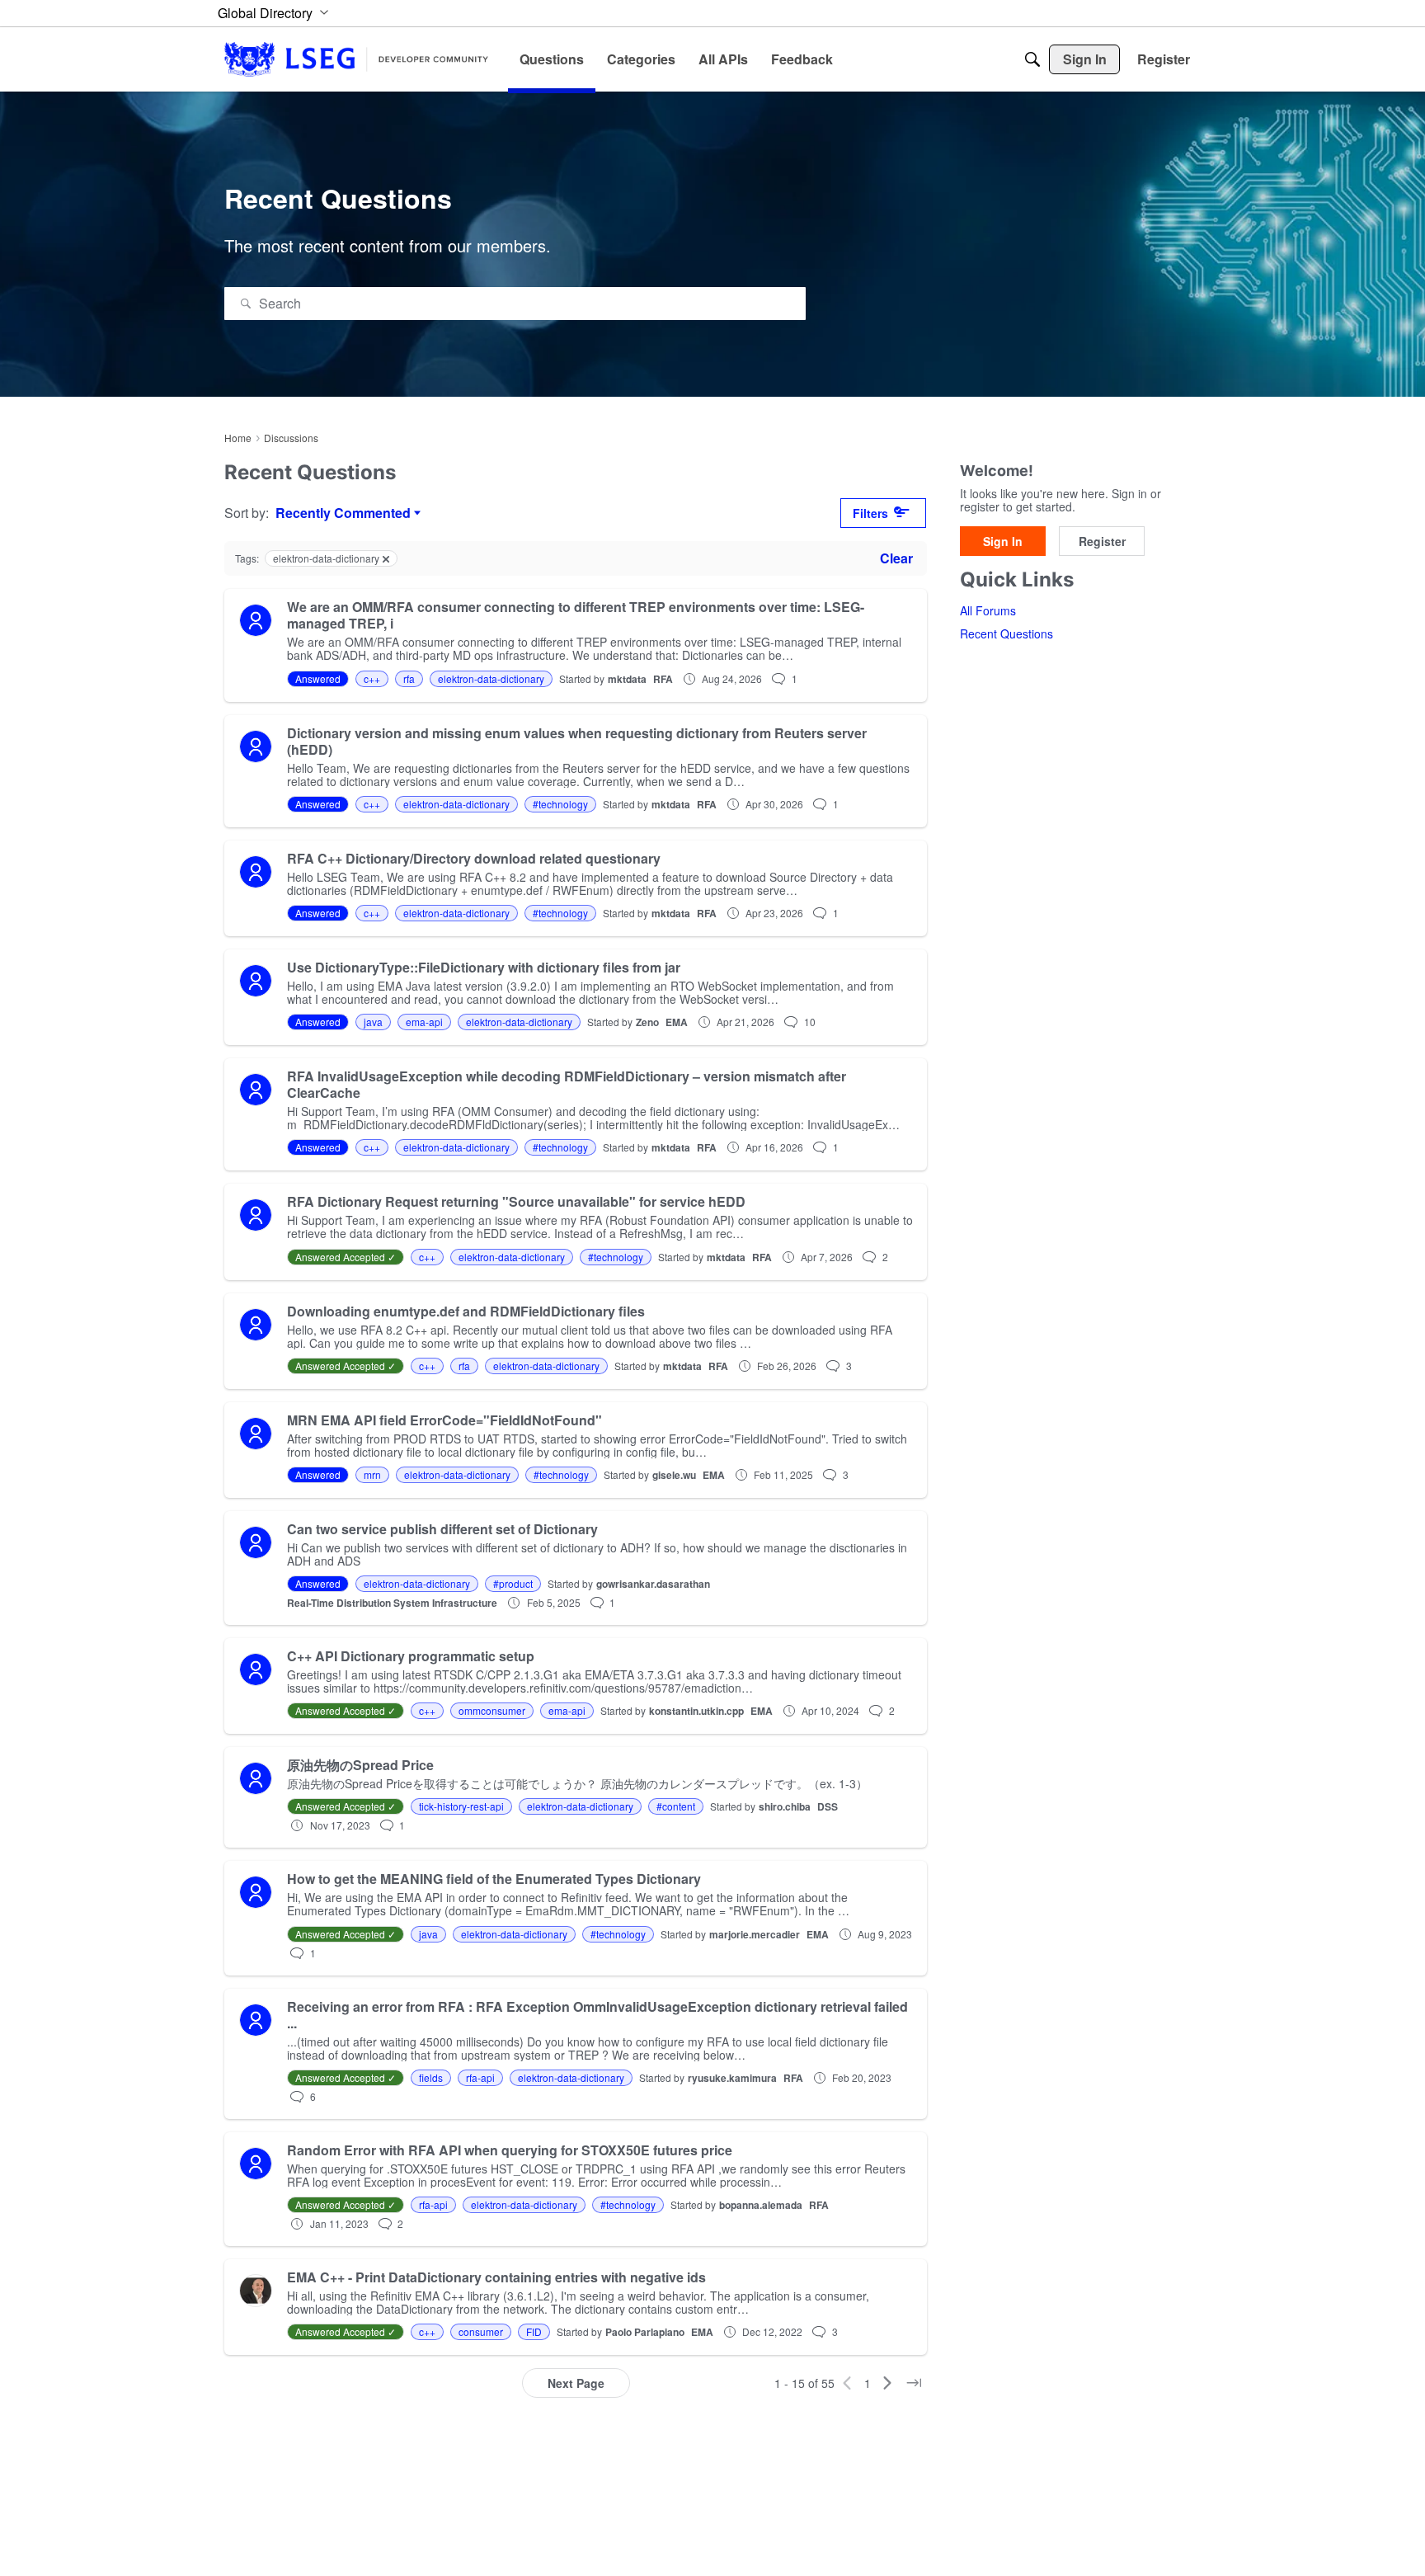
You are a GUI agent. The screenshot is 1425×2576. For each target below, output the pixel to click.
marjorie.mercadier (755, 1934)
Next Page (576, 2383)
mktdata (627, 679)
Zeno (647, 1022)
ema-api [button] (424, 1022)
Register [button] (1102, 542)
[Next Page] (887, 2383)
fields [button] (431, 2077)
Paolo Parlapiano (645, 2332)
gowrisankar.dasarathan (653, 1584)
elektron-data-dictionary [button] (491, 678)
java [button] (373, 1022)
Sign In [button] (1003, 542)
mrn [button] (372, 1474)
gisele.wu (674, 1475)
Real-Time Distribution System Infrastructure (392, 1603)
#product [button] (513, 1583)
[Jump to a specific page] (914, 2383)
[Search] (1032, 59)
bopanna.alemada (761, 2205)
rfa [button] (409, 678)
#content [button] (676, 1806)
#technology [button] (560, 804)
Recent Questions (1006, 634)
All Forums (988, 611)
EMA (677, 1022)
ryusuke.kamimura (732, 2078)
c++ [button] (372, 678)
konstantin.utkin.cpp (696, 1711)
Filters (870, 513)
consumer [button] (481, 2331)
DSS (828, 1806)
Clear (896, 558)
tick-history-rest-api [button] (461, 1806)
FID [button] (534, 2331)
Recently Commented (343, 513)
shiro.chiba (785, 1806)
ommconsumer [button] (492, 1710)
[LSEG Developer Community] (356, 59)
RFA (663, 679)
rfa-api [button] (480, 2077)
